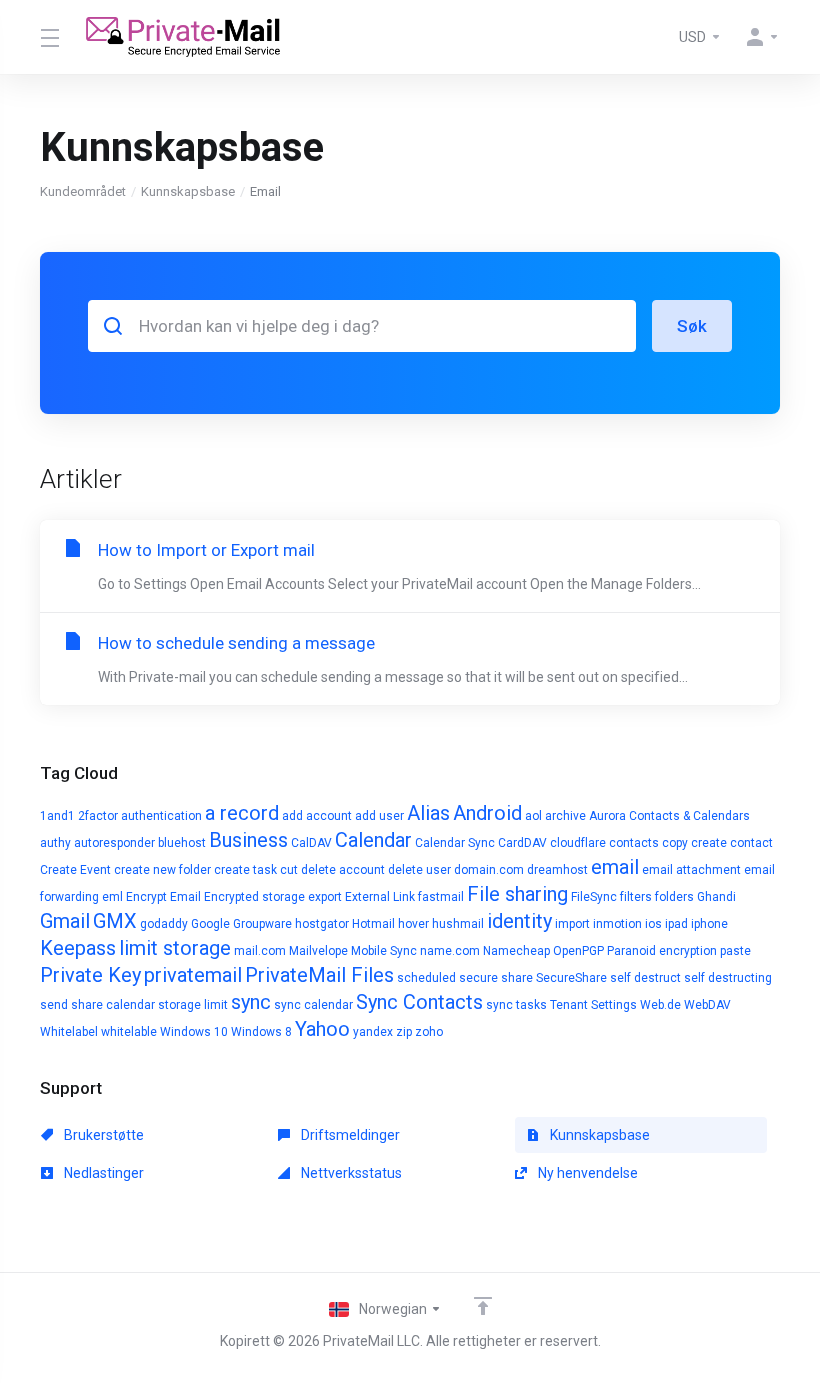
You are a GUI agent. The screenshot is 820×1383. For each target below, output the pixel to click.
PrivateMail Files (319, 975)
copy (675, 843)
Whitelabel (69, 1032)
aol (533, 816)
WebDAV (707, 1005)
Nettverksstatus (350, 1173)
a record (242, 813)
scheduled (426, 978)
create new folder (162, 870)
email (615, 867)
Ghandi (716, 897)
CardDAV (522, 843)
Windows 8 (261, 1032)
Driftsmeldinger (349, 1135)
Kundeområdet (83, 191)
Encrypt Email (163, 897)
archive (565, 816)
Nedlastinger (102, 1173)
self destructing (728, 978)
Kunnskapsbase (188, 191)
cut (289, 870)
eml (112, 897)
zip (404, 1032)
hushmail (458, 924)
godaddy (164, 924)
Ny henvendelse (586, 1173)
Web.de (660, 1005)
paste (735, 951)
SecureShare (571, 978)
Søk (692, 326)
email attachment (691, 870)
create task (245, 870)
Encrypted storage (254, 897)
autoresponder (114, 843)
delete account (343, 870)
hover (413, 924)
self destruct (645, 978)
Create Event (75, 870)
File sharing (517, 894)
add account (317, 816)
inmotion (617, 924)
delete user (419, 870)
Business (248, 840)
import (572, 924)
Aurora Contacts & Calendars (669, 816)
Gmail (65, 921)
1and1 (57, 816)
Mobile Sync (384, 951)
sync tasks (516, 1005)
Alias (428, 813)
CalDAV (311, 843)
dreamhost (557, 870)
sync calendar (313, 1005)
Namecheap (516, 951)
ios (653, 924)
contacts (634, 843)
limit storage (175, 948)
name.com (450, 951)
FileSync (594, 897)
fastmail (441, 897)
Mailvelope (318, 951)
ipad (676, 924)
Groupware (262, 924)
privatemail (193, 975)
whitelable (129, 1032)
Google (210, 924)
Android (487, 813)
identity (519, 921)
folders (674, 897)
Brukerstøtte (102, 1135)
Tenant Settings (593, 1005)
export (325, 897)
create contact (732, 843)
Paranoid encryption (662, 951)
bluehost (182, 843)
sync (251, 1002)
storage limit (193, 1005)
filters (636, 897)
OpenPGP (578, 951)
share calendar (113, 1005)
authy (55, 843)
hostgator (322, 924)
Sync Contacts (419, 1002)
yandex (373, 1032)
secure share (496, 978)
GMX (115, 921)
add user (379, 816)
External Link (380, 897)
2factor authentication (140, 816)
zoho (429, 1032)
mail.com (260, 951)
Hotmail (373, 924)
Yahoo (322, 1029)
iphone (709, 924)
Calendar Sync (455, 843)
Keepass (78, 948)
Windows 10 (194, 1032)
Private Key (90, 975)
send (54, 1005)
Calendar (373, 840)
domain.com (489, 870)
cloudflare (578, 843)
